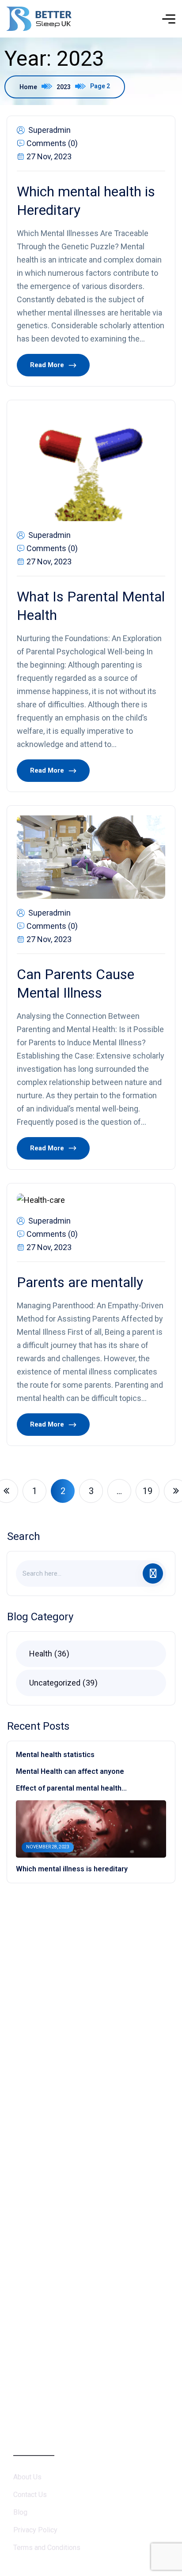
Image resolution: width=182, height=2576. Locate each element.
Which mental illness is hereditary (72, 1869)
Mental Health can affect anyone (70, 1771)
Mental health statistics (55, 1755)
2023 (64, 87)
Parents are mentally (80, 1282)
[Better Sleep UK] (39, 19)
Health (48, 1654)
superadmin (49, 130)
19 (148, 1491)
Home (28, 87)
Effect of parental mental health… (71, 1788)
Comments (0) (52, 143)
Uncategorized (62, 1683)
